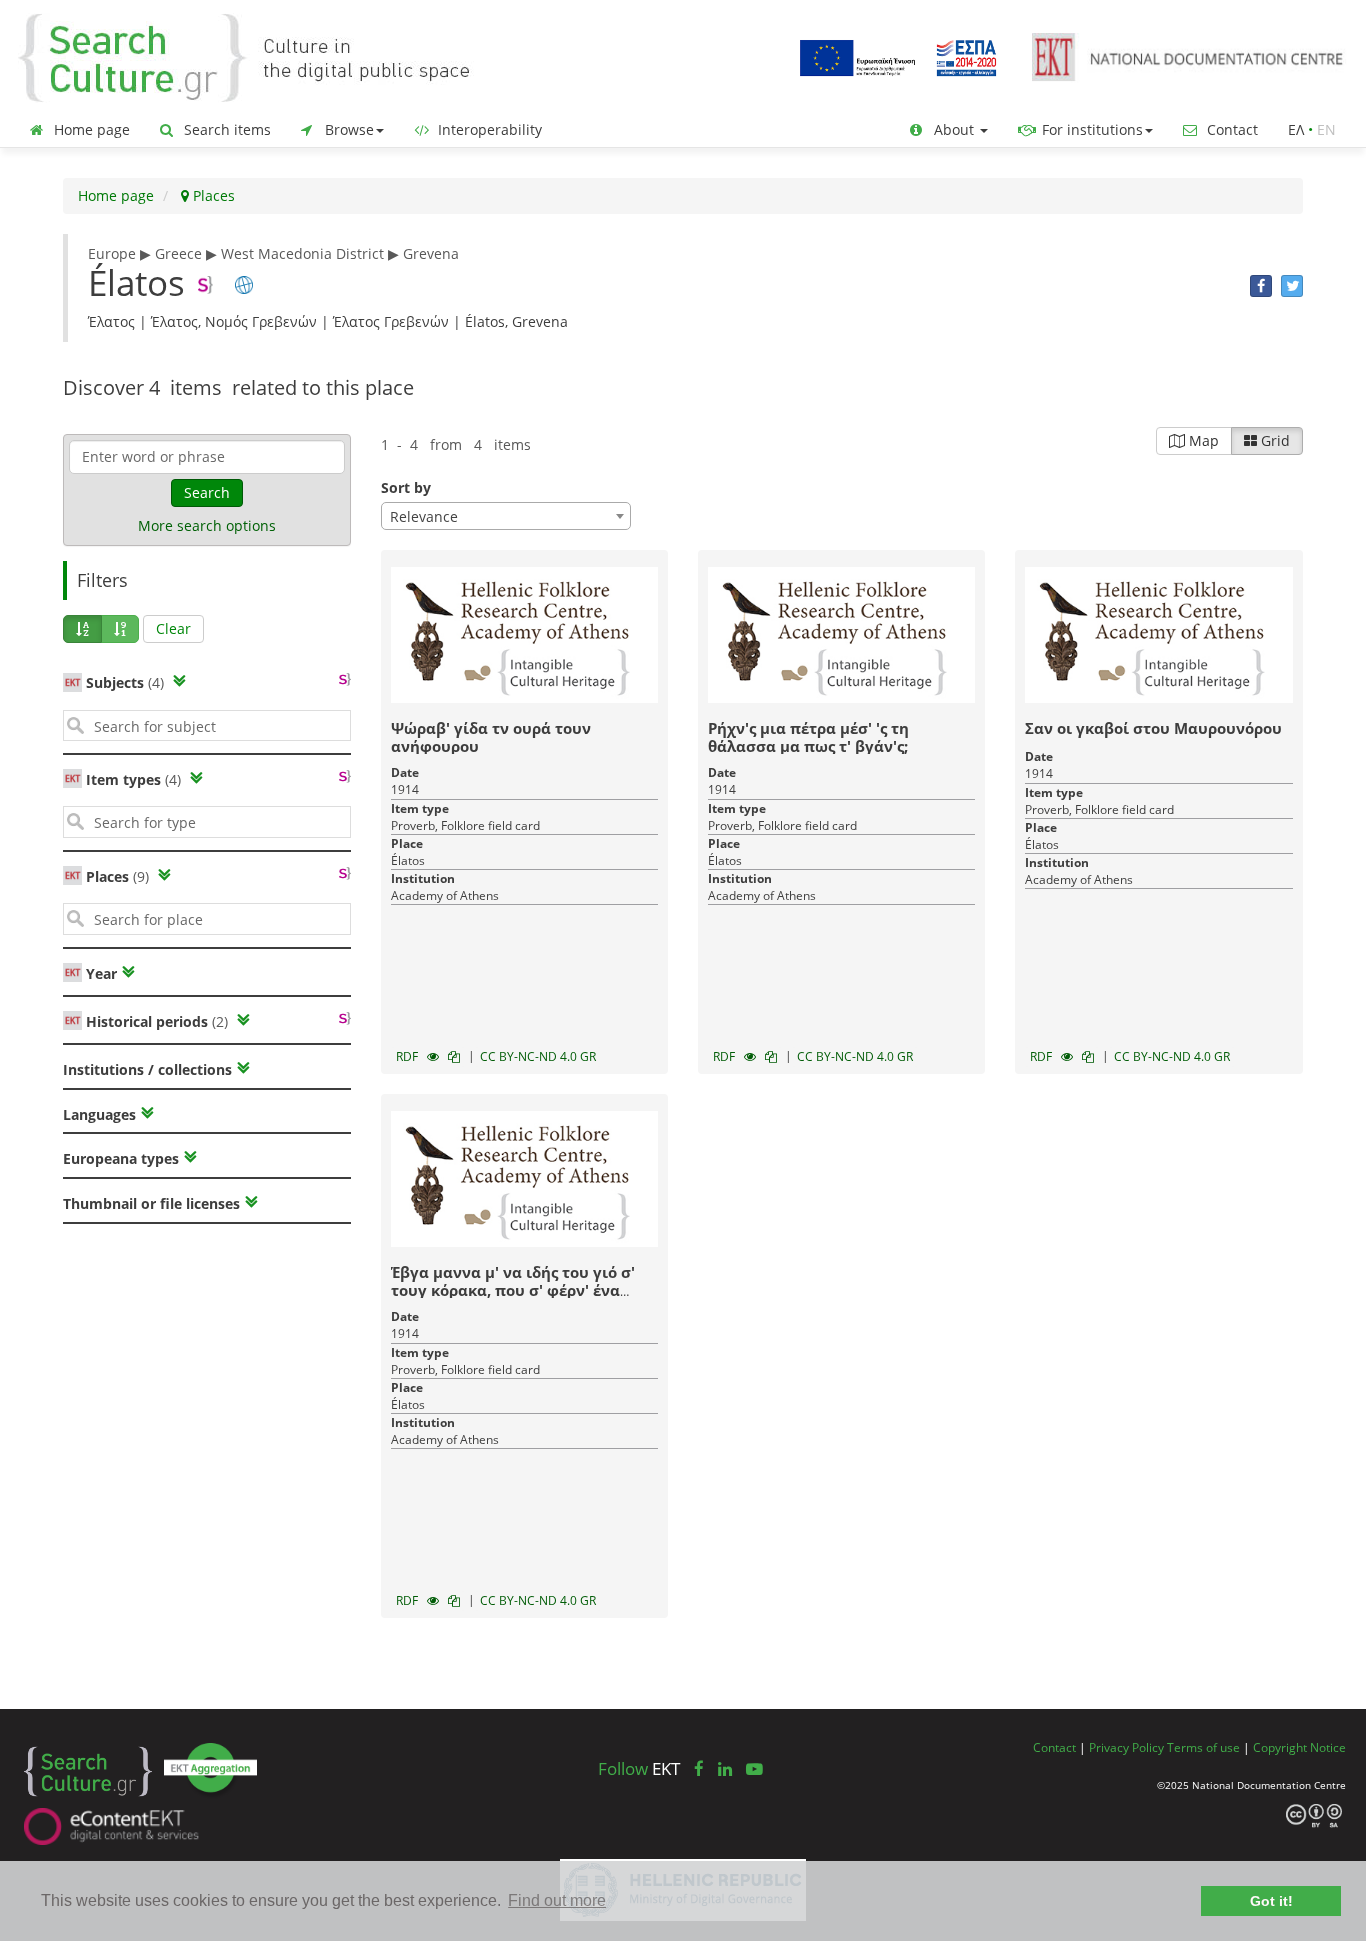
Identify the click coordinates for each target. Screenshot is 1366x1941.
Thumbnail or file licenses (151, 1203)
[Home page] (260, 56)
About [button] (954, 129)
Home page (90, 129)
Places (212, 195)
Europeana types (121, 1158)
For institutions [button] (1090, 129)
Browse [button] (347, 129)
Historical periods (157, 1021)
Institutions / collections (147, 1069)
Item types (133, 779)
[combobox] (506, 516)
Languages (99, 1114)
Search (207, 492)
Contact (1230, 129)
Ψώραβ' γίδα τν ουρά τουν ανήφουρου (491, 737)
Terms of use (1203, 1747)
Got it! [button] (1271, 1901)
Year (99, 973)
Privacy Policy (1126, 1747)
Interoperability (488, 129)
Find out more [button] (557, 1900)
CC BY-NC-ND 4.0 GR (538, 1056)
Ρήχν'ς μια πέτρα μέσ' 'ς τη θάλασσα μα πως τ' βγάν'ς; (808, 737)
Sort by (406, 487)
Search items (225, 129)
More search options (207, 525)
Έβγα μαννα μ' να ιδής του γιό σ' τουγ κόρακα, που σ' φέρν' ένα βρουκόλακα (513, 1290)
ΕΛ (1296, 129)
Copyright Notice (1299, 1747)
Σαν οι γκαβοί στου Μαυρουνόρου (1153, 728)
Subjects (125, 682)
